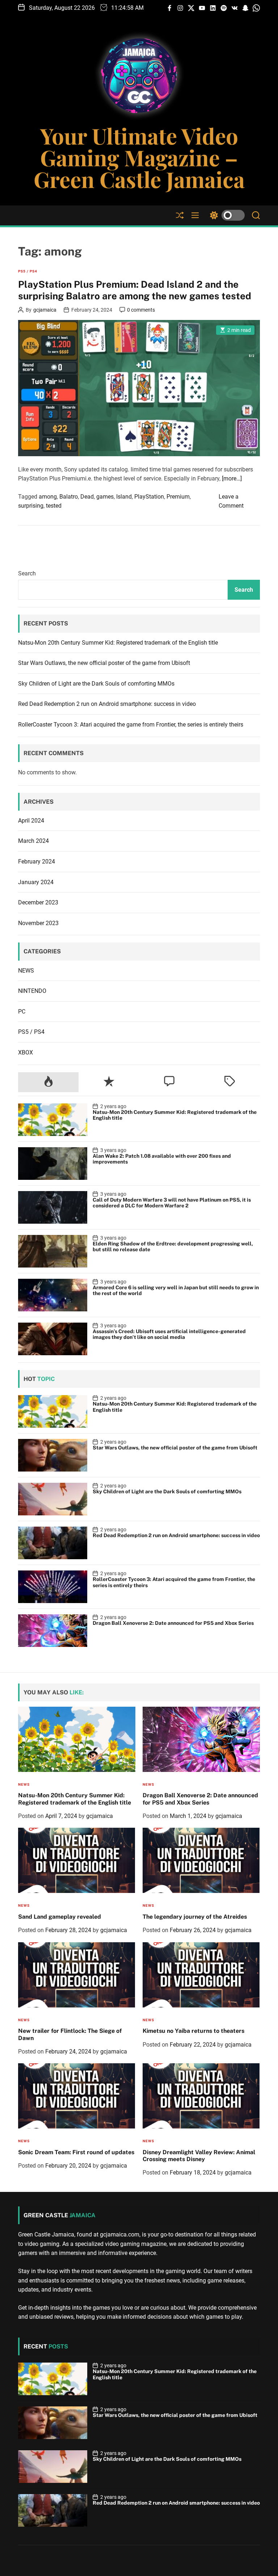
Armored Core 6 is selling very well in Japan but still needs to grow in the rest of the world (176, 1291)
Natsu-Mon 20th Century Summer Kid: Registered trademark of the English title (118, 643)
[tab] (48, 1082)
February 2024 (37, 862)
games (105, 497)
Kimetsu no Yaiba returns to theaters (193, 2031)
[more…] (232, 478)
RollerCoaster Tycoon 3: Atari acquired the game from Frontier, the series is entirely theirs (131, 725)
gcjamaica (45, 310)
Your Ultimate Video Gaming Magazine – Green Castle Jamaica (139, 157)
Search (27, 573)
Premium (178, 497)
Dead (87, 497)
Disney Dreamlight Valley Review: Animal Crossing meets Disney (199, 2156)
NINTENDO (32, 991)
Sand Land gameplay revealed (60, 1917)
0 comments (141, 310)
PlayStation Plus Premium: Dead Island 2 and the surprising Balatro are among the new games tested (135, 290)
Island (124, 497)
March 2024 (33, 841)
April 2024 (31, 821)
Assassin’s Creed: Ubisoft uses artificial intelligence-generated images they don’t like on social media (169, 1334)
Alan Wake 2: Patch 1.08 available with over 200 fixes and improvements (162, 1159)
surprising (31, 506)
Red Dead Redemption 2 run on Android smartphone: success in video (107, 704)
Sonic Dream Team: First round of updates (76, 2152)
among (48, 497)
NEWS (26, 971)
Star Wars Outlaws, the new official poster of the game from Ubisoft (104, 663)
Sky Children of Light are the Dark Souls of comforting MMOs (96, 684)
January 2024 (36, 882)
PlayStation (149, 497)
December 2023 (38, 902)
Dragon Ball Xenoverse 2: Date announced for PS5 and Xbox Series (173, 1623)
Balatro (69, 497)
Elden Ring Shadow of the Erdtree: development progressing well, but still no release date (173, 1247)
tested (54, 506)
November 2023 (38, 923)
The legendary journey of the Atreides (195, 1917)
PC (22, 1012)
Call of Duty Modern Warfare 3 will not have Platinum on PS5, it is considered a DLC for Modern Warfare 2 (172, 1203)
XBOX (26, 1052)
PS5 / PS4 (28, 271)
